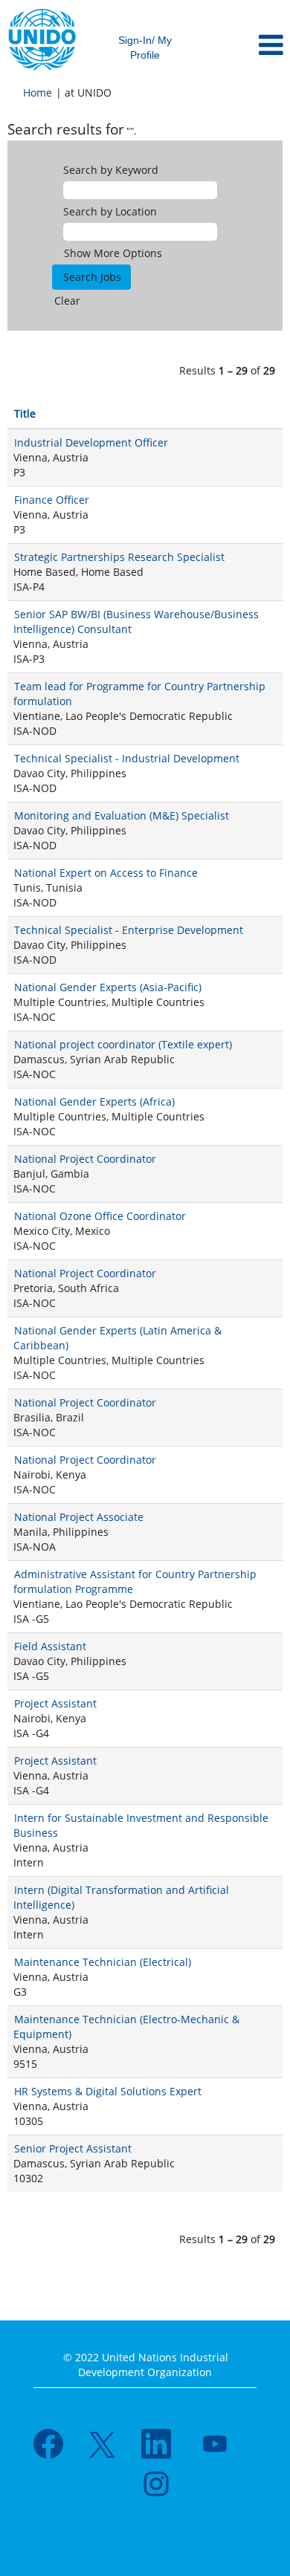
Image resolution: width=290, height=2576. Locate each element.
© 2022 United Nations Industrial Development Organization (146, 2365)
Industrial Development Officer (91, 442)
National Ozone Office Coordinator (100, 1216)
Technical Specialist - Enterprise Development (129, 930)
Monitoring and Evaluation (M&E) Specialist (122, 815)
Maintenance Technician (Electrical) (103, 1962)
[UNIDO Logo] (42, 40)
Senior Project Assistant (73, 2148)
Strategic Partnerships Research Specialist (119, 557)
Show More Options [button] (113, 253)
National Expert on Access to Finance (106, 873)
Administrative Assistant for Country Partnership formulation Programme (135, 1581)
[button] (242, 45)
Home (38, 93)
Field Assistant (50, 1646)
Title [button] (25, 413)
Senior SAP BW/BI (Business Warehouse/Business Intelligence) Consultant (136, 622)
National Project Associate (79, 1517)
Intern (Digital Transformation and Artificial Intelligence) (121, 1897)
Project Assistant (55, 1703)
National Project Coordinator (85, 1159)
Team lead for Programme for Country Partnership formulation (139, 694)
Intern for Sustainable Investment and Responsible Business (141, 1825)
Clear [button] (67, 301)
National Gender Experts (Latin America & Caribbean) (117, 1338)
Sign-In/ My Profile (145, 48)
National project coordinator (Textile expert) (123, 1044)
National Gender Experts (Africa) (94, 1102)
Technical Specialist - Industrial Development (127, 758)
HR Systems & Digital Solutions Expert (108, 2091)
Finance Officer (52, 500)
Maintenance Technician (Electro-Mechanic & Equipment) (126, 2027)
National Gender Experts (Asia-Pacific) (108, 987)
